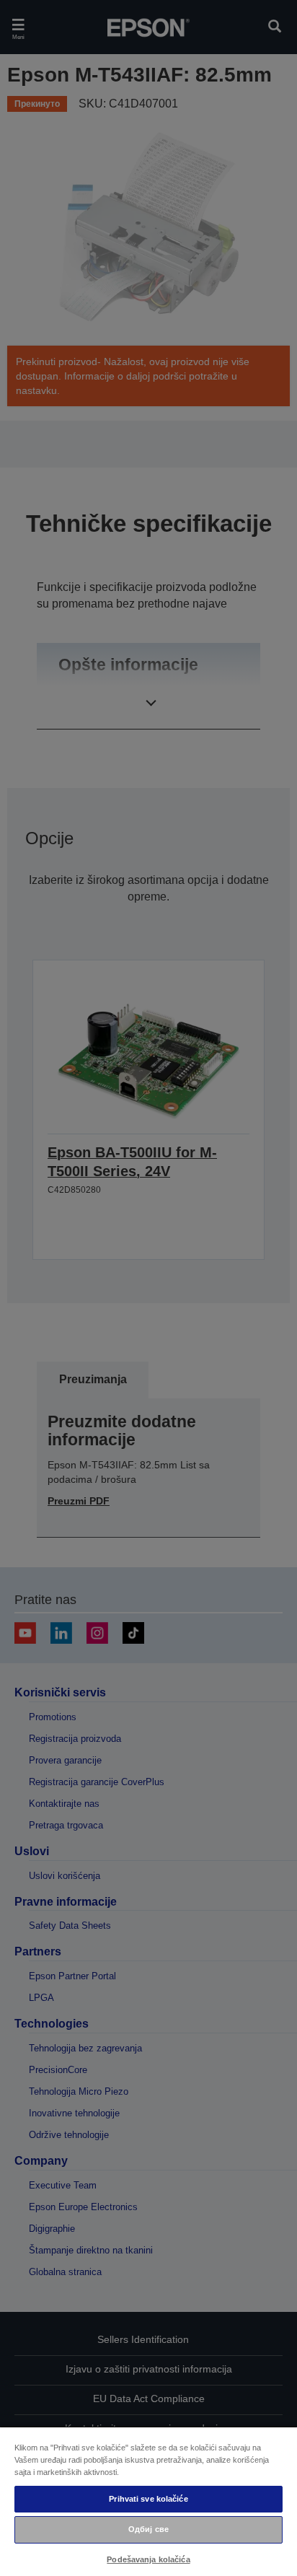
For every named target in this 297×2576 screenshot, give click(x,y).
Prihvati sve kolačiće (148, 2499)
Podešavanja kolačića (148, 2559)
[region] (148, 2501)
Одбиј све (148, 2529)
